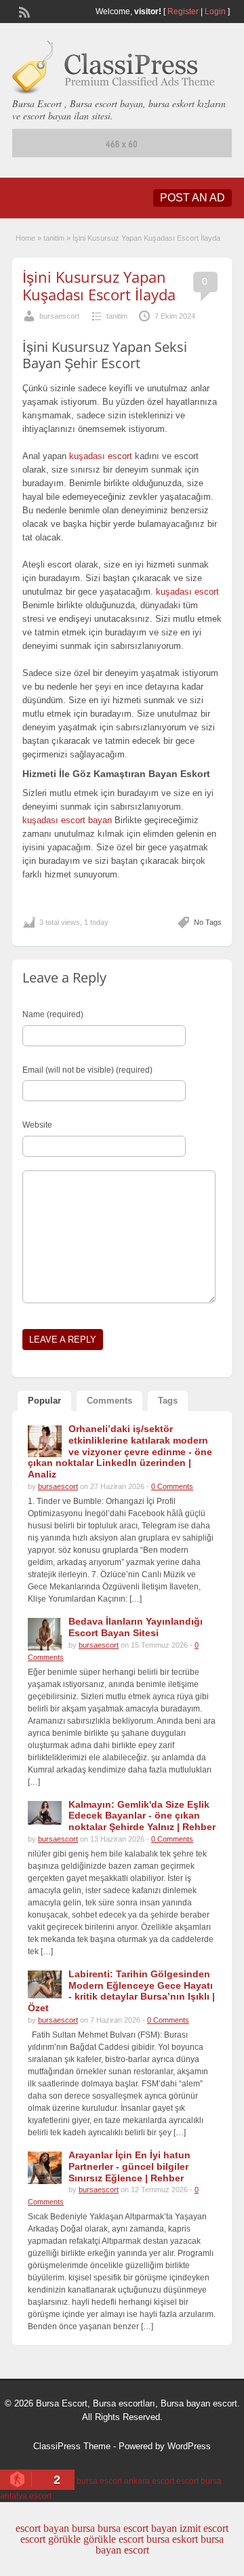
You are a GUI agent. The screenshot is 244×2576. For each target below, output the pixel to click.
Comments (109, 1401)
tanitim (54, 238)
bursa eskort (172, 2539)
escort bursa (199, 2481)
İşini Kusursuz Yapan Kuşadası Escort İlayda (99, 285)
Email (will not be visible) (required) (87, 1070)
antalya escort (26, 2496)
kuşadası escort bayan (67, 820)
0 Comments (172, 1486)
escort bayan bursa (55, 2528)
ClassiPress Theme (72, 2446)
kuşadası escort (101, 456)
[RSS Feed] (23, 11)
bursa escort (99, 2481)
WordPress (189, 2446)
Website (37, 1125)
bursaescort (59, 316)
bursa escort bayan (137, 2528)
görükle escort (114, 2539)
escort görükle (50, 2539)
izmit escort (204, 2528)
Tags (168, 1401)
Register (183, 12)
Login (215, 12)
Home (25, 238)
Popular (44, 1401)
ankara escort (149, 2481)
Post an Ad (192, 198)
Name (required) (53, 1014)
